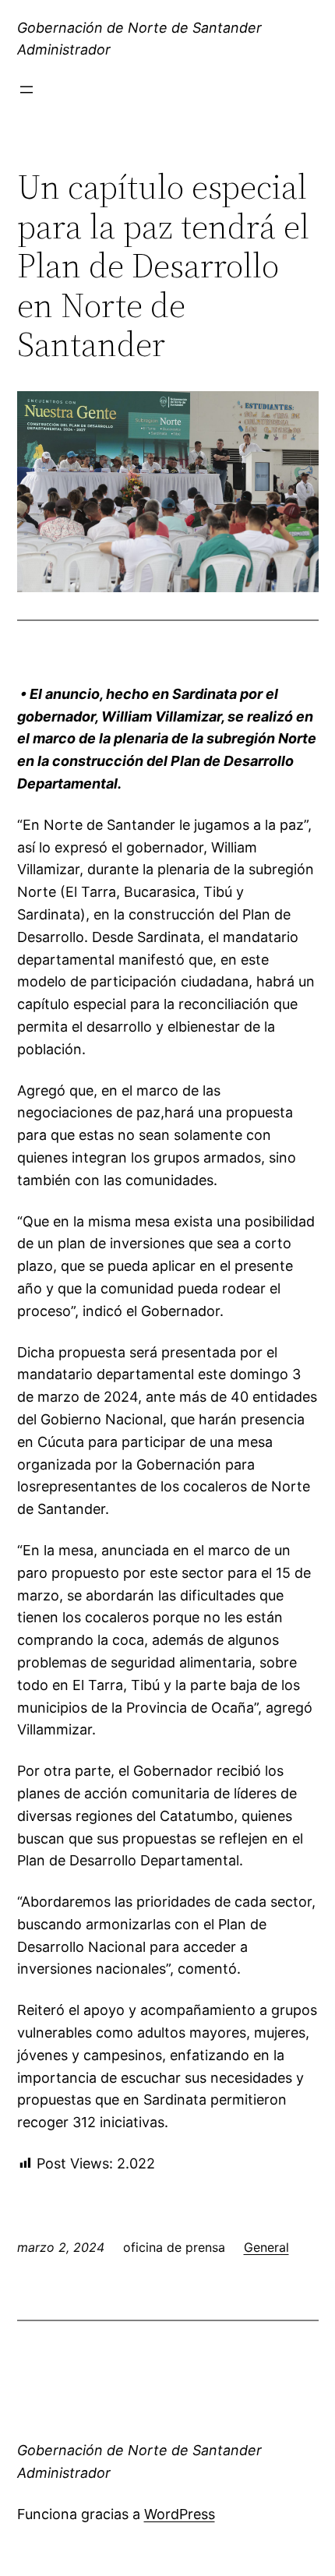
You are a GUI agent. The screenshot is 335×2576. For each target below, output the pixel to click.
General (266, 2247)
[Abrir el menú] (26, 90)
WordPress (180, 2514)
